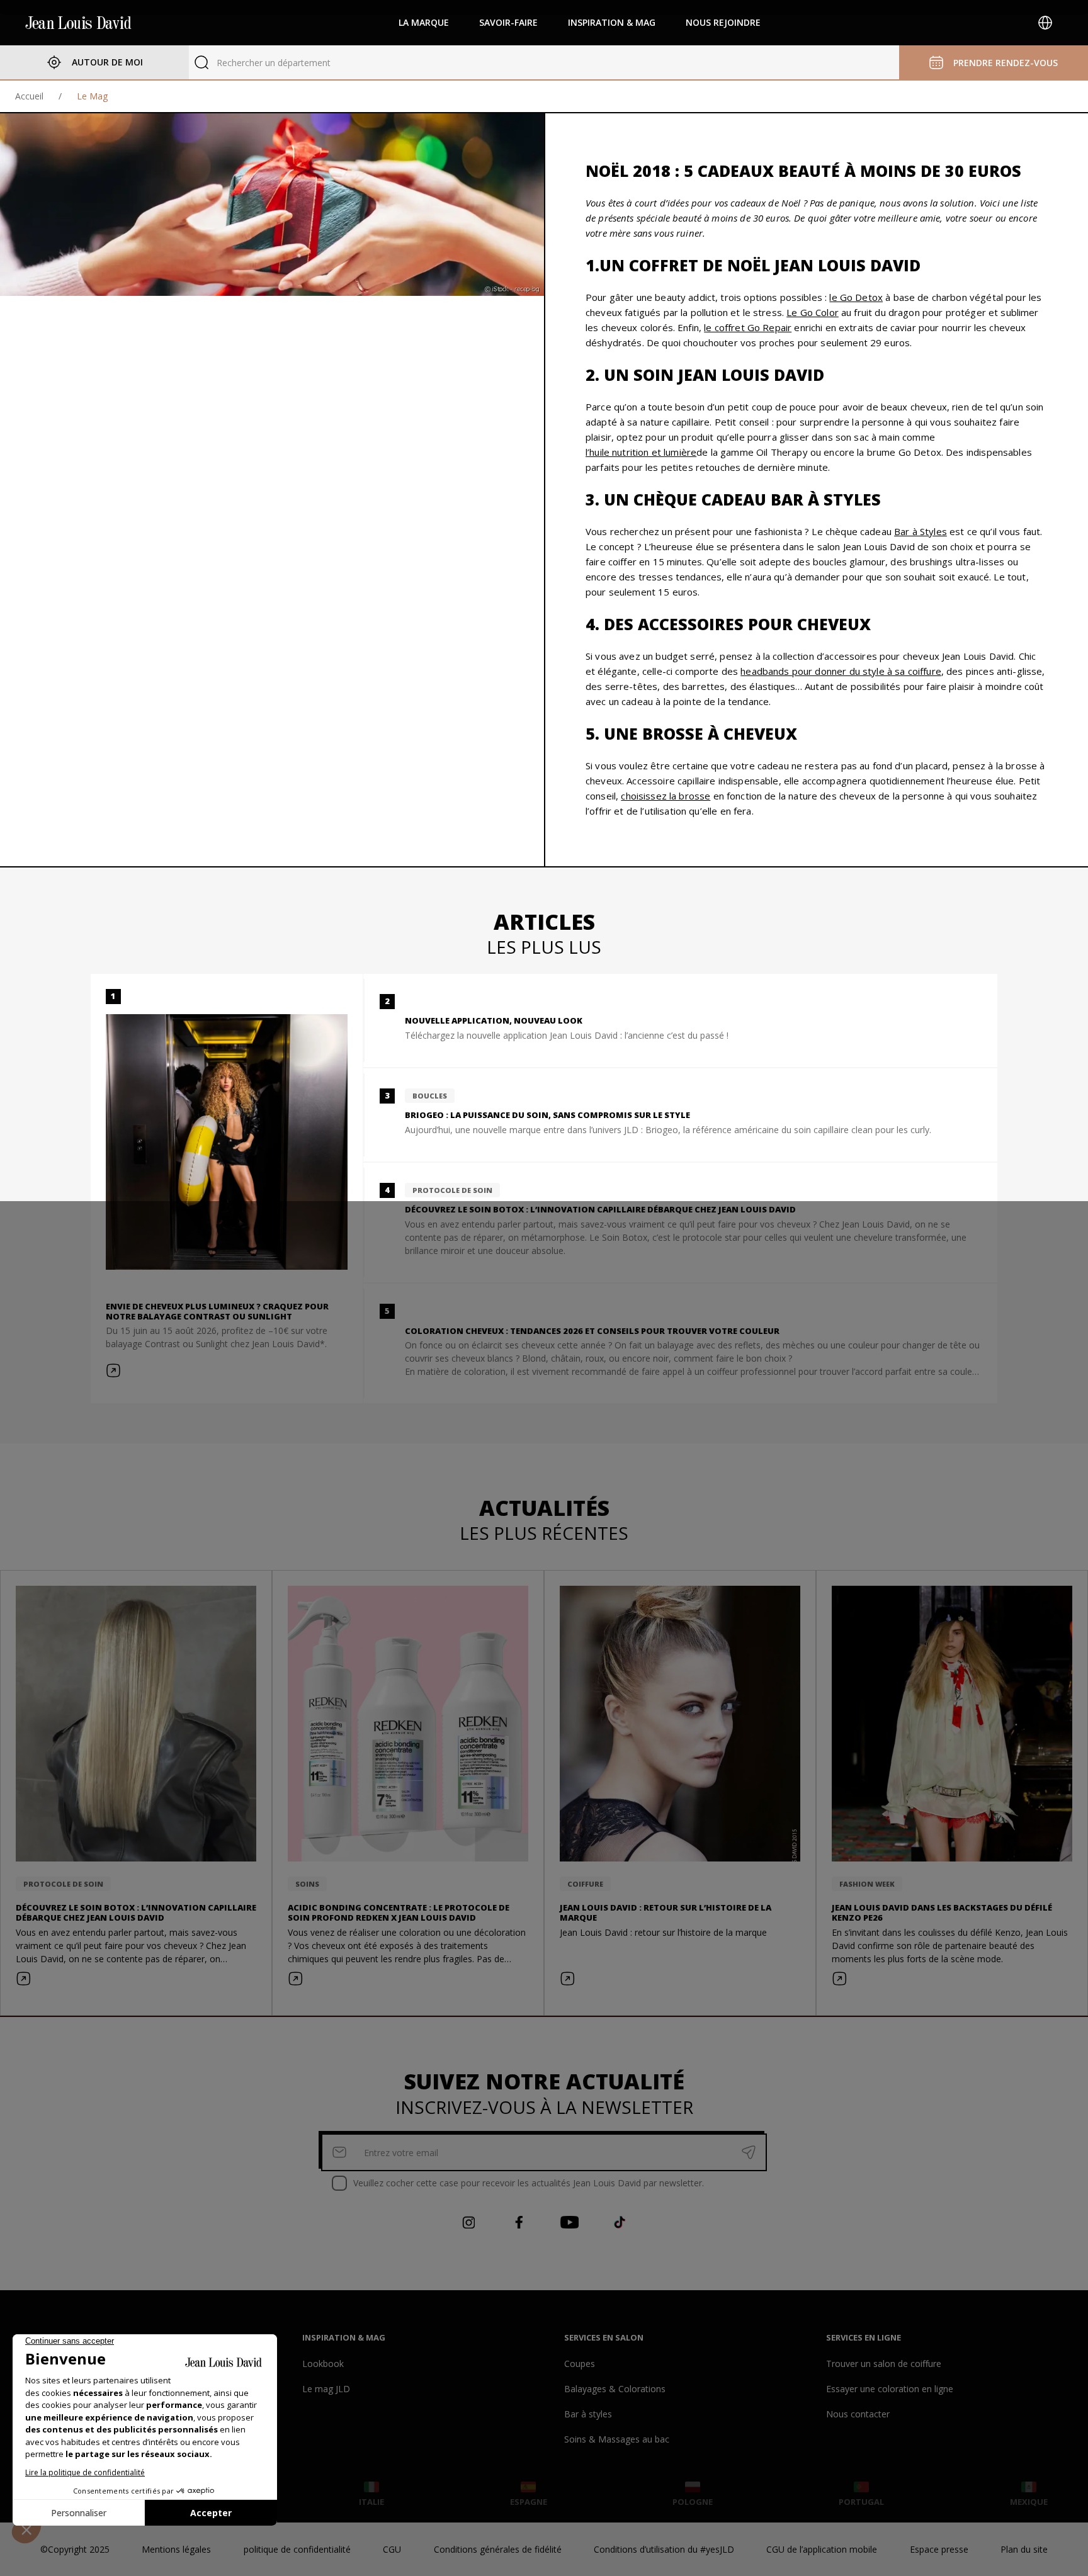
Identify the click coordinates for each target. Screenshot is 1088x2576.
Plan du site (1024, 2549)
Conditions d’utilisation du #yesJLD (664, 2549)
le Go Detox (856, 297)
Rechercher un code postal (271, 63)
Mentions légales (176, 2549)
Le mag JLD (326, 2389)
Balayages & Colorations (615, 2389)
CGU (392, 2549)
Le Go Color (813, 312)
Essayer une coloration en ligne (890, 2389)
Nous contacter (858, 2414)
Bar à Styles (921, 531)
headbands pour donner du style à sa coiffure (841, 671)
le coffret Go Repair (748, 327)
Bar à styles (588, 2414)
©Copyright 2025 (75, 2549)
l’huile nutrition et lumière (641, 452)
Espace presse (939, 2549)
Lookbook (323, 2364)
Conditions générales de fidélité (498, 2549)
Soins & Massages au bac (617, 2439)
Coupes (580, 2364)
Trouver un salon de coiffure (884, 2364)
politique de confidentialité (297, 2549)
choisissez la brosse (666, 796)
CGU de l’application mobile (822, 2549)
